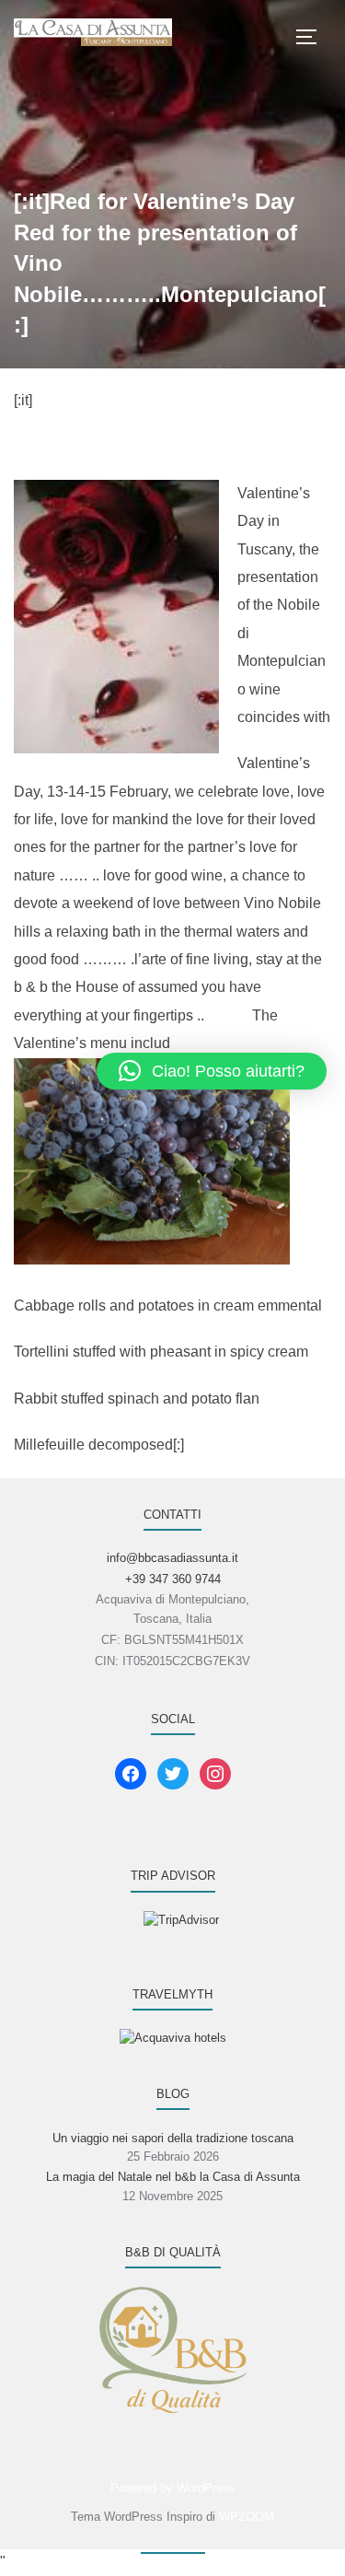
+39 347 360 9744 (173, 1579)
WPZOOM (247, 2517)
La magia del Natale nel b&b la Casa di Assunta (173, 2177)
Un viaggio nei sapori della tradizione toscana (173, 2138)
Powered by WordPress (173, 2488)
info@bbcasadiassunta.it (172, 1558)
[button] (212, 1071)
